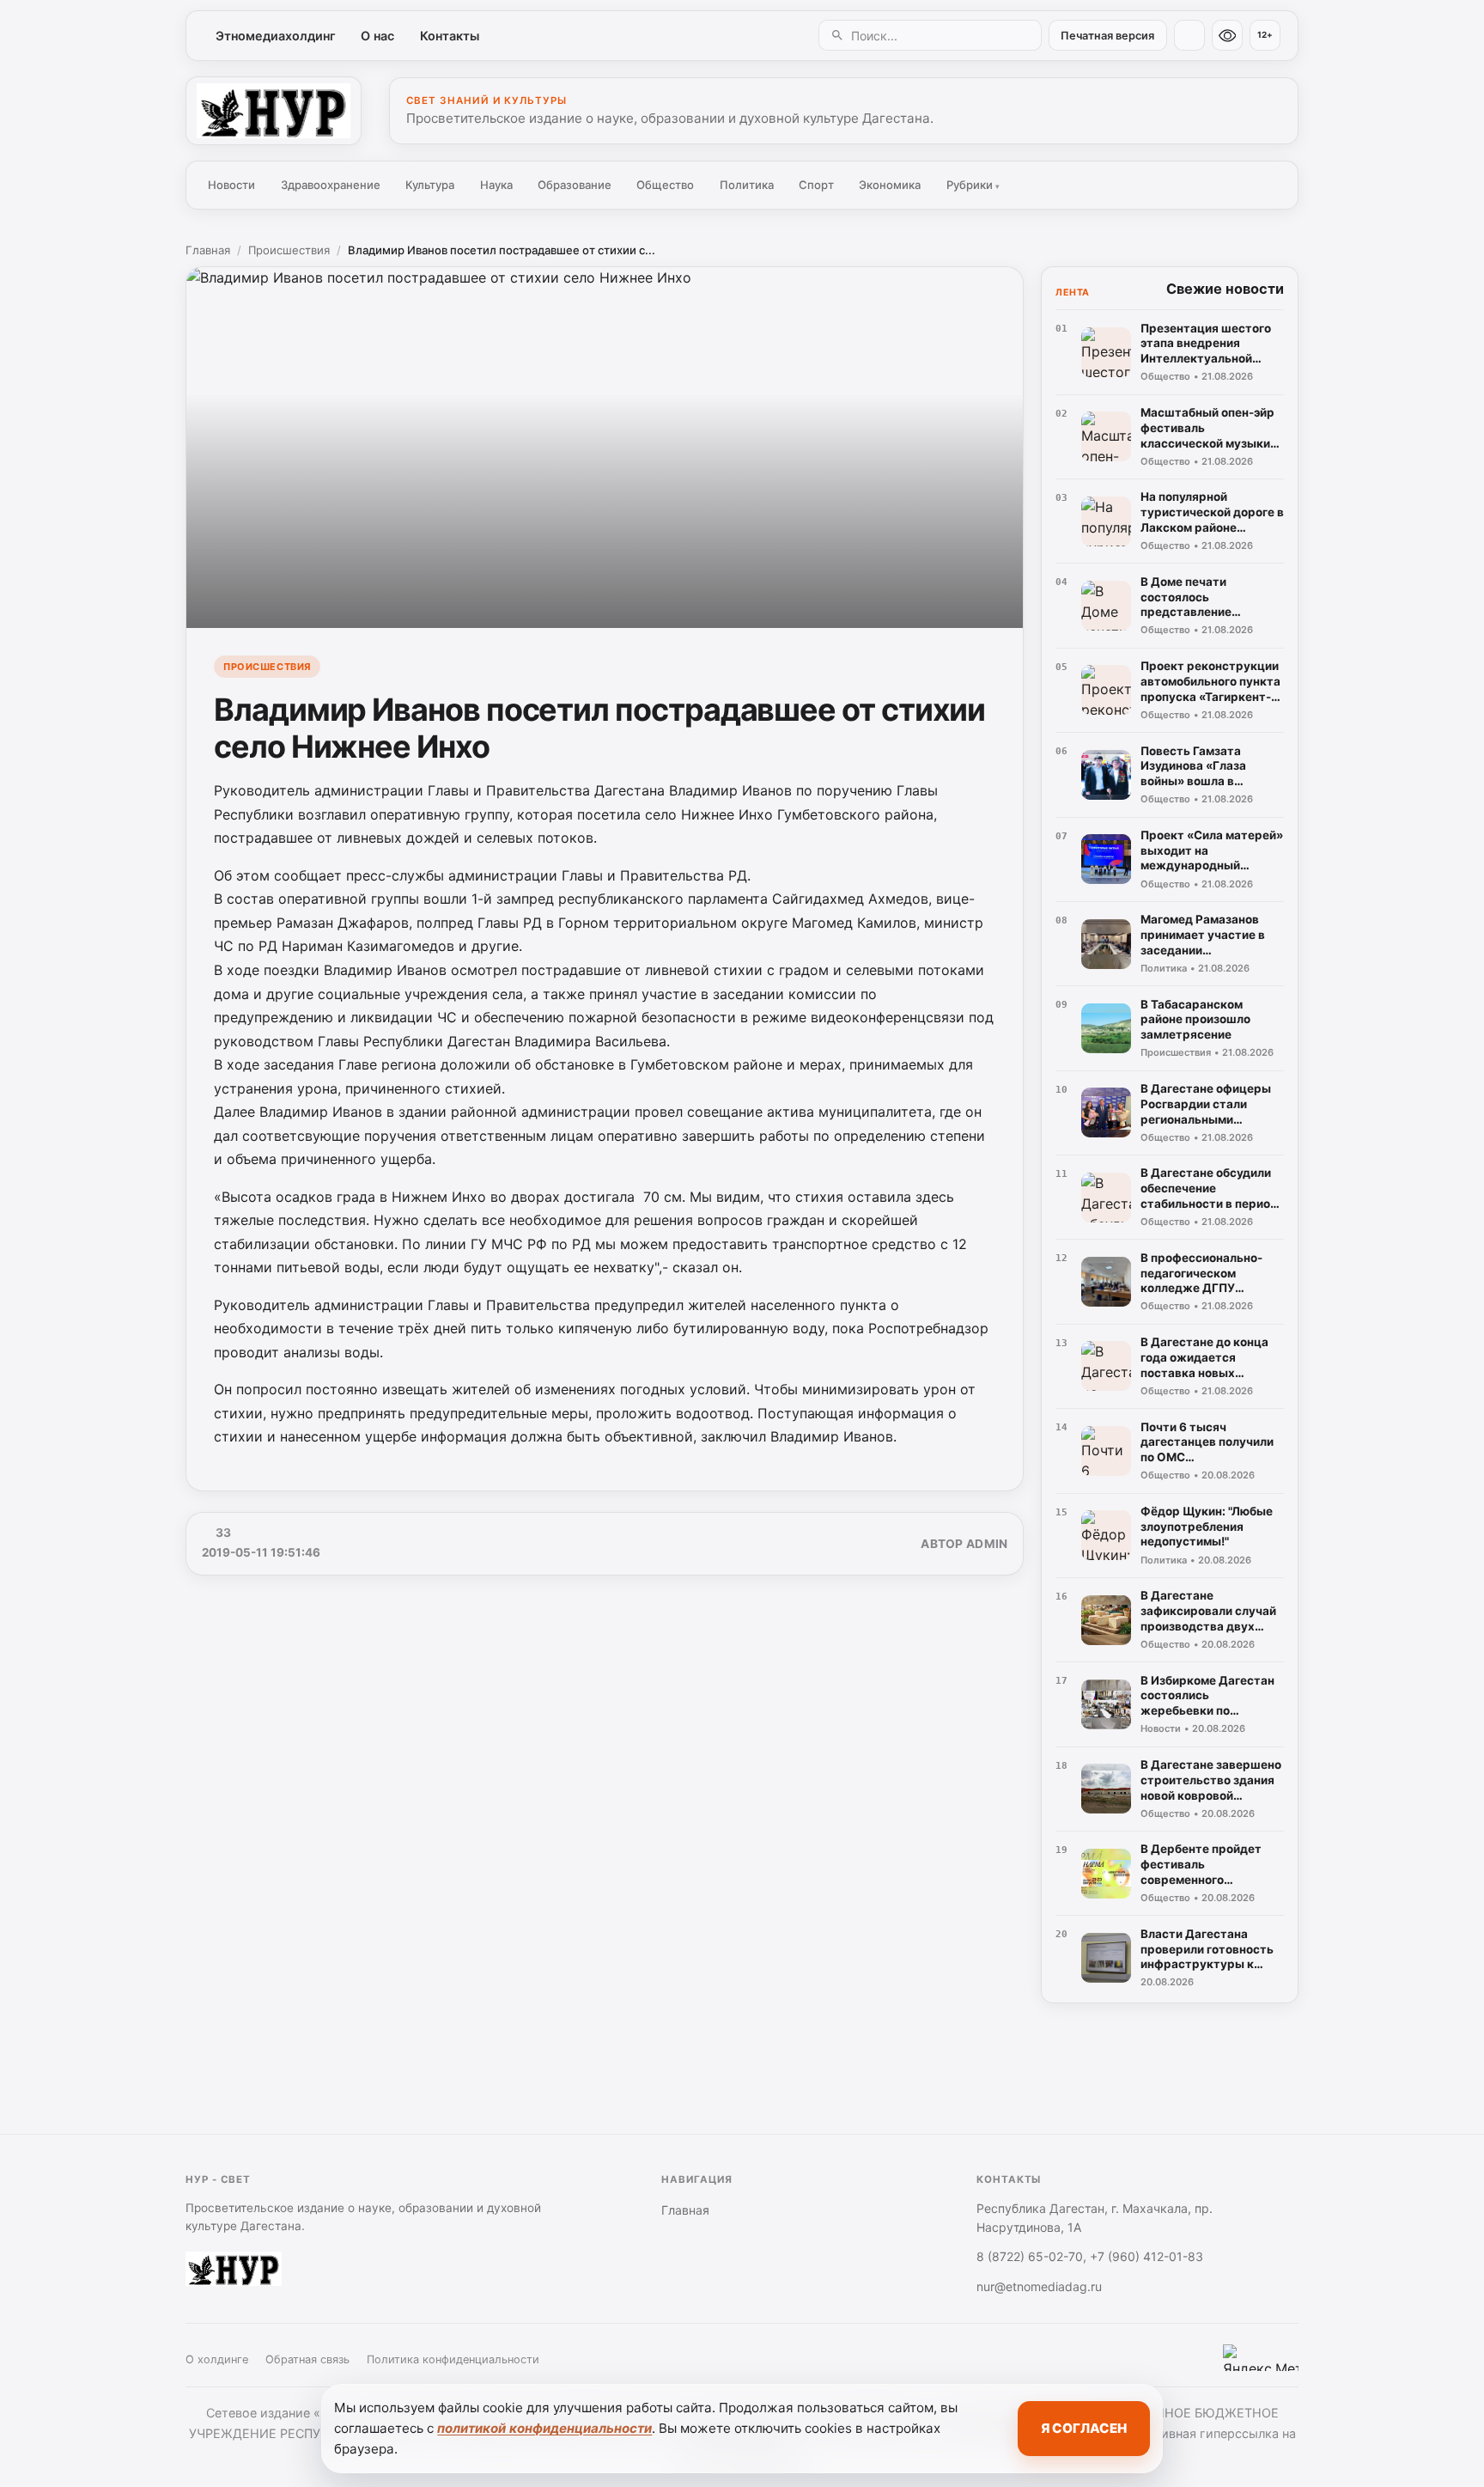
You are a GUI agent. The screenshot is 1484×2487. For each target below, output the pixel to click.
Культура (430, 185)
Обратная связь (307, 2359)
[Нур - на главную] (274, 111)
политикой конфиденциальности (544, 2428)
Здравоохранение (331, 185)
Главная (208, 250)
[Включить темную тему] (1189, 35)
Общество (665, 185)
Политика (747, 185)
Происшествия (289, 250)
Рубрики (973, 185)
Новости (231, 185)
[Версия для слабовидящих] (1227, 35)
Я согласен (1084, 2428)
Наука (496, 185)
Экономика (890, 185)
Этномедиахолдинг (276, 36)
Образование (575, 185)
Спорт (816, 185)
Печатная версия (1107, 36)
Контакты (450, 36)
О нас (377, 36)
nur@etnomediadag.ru (1039, 2286)
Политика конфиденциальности (453, 2359)
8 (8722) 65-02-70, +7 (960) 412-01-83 (1090, 2256)
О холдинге (217, 2359)
